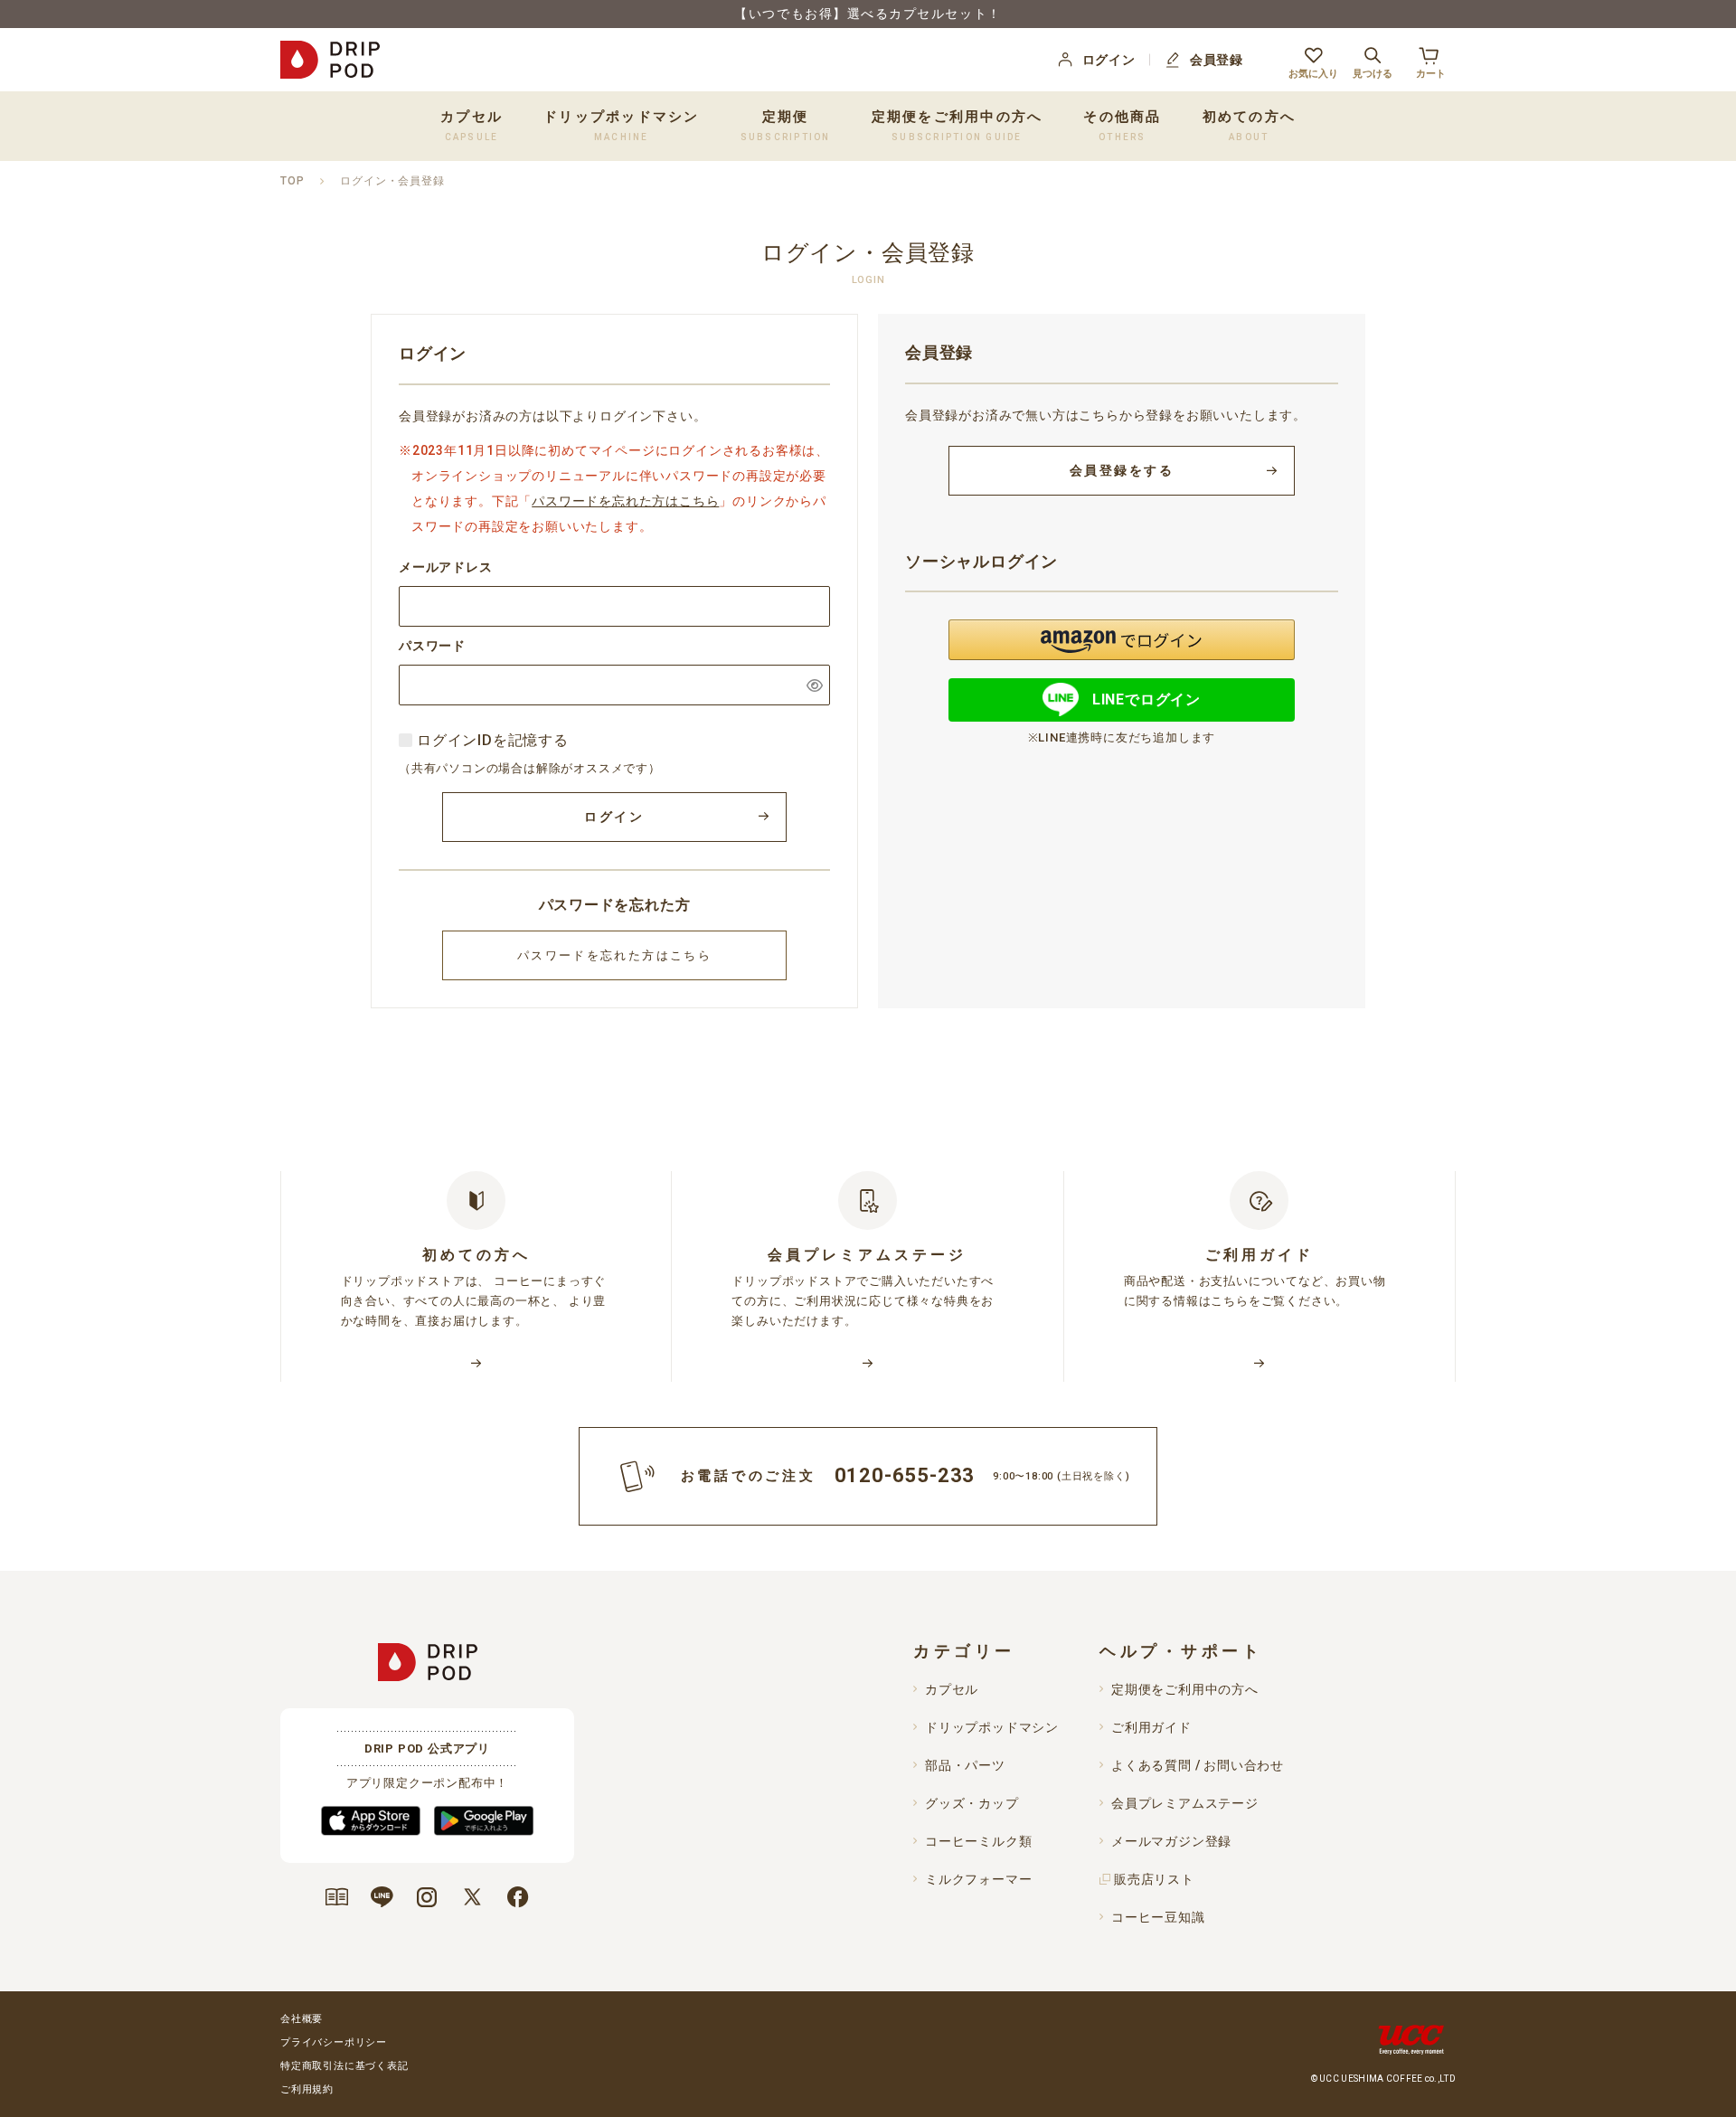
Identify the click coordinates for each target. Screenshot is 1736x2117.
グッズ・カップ (972, 1803)
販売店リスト (1154, 1879)
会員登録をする (1122, 470)
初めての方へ (1250, 125)
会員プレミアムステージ (1185, 1803)
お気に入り (1313, 73)
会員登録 (1217, 60)
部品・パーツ (965, 1765)
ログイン (1109, 60)
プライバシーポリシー (334, 2042)
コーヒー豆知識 (1158, 1917)
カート (1431, 73)
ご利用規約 (307, 2089)
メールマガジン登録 (1171, 1841)
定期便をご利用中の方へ (958, 125)
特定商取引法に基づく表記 (344, 2066)
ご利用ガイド (1151, 1727)
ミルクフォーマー (978, 1879)
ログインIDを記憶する (493, 740)
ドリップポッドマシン (992, 1727)
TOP (292, 181)
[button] (1122, 640)
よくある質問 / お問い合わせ (1198, 1765)
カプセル (952, 1689)
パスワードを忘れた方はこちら (625, 501)
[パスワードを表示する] (815, 685)
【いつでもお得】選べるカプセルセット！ (868, 14)
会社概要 (302, 2019)
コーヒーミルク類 (978, 1841)
